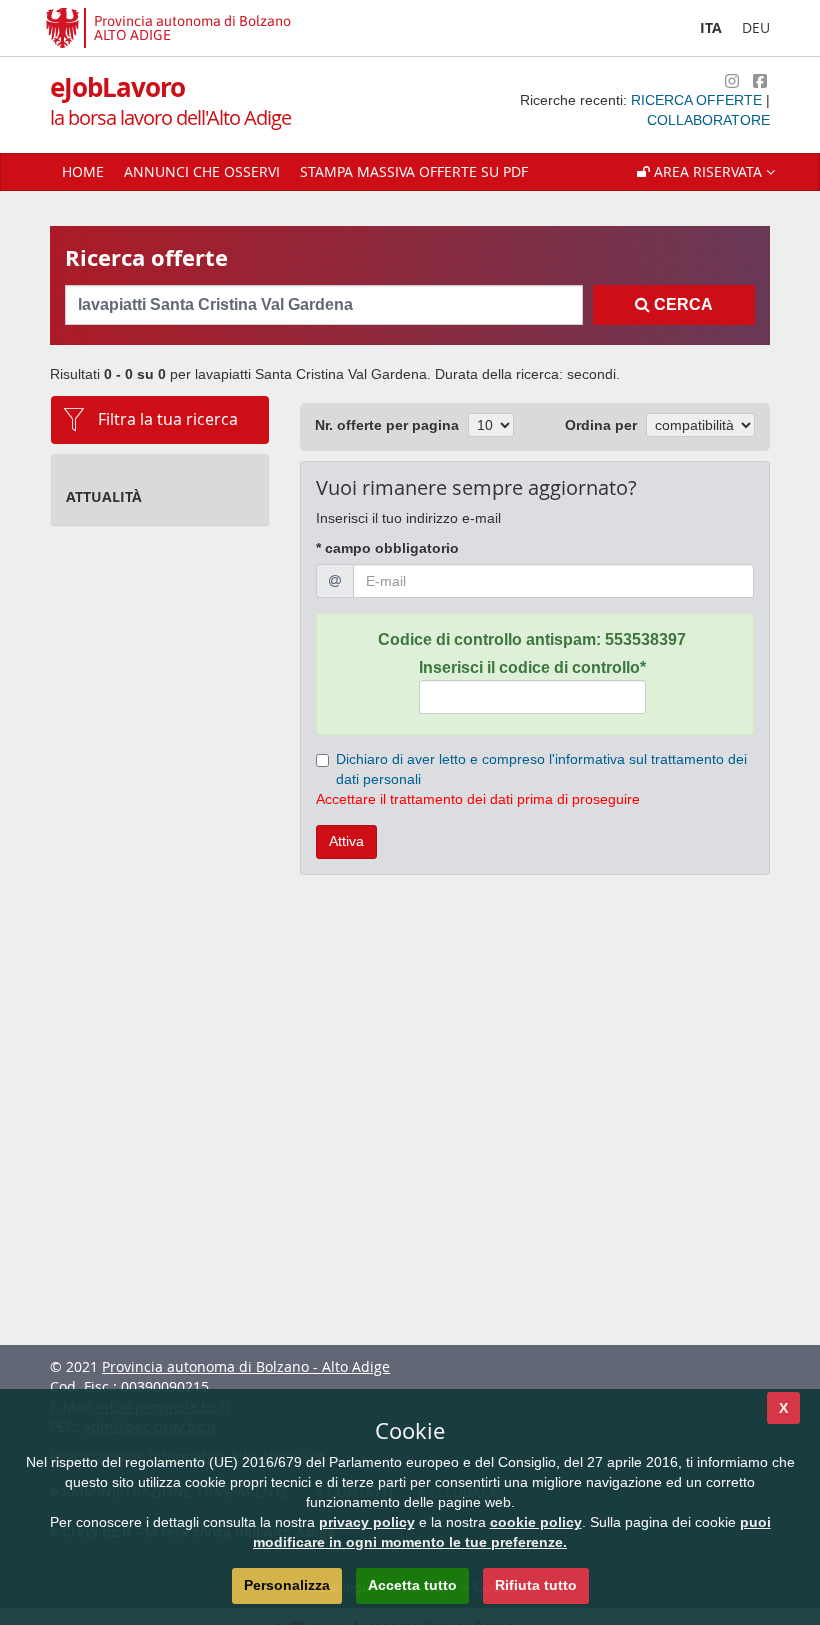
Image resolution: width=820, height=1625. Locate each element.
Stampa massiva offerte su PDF (414, 171)
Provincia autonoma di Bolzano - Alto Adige (246, 1366)
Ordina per (601, 425)
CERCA (681, 304)
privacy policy (367, 1522)
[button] (706, 172)
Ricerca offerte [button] (698, 100)
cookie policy (536, 1522)
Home (83, 171)
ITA (711, 27)
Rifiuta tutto (536, 1585)
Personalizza (287, 1585)
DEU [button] (756, 27)
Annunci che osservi (202, 171)
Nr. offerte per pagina (387, 425)
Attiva (346, 841)
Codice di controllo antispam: (532, 639)
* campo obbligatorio (387, 548)
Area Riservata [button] (708, 171)
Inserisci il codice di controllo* (532, 667)
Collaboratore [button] (708, 120)
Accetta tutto (412, 1585)
